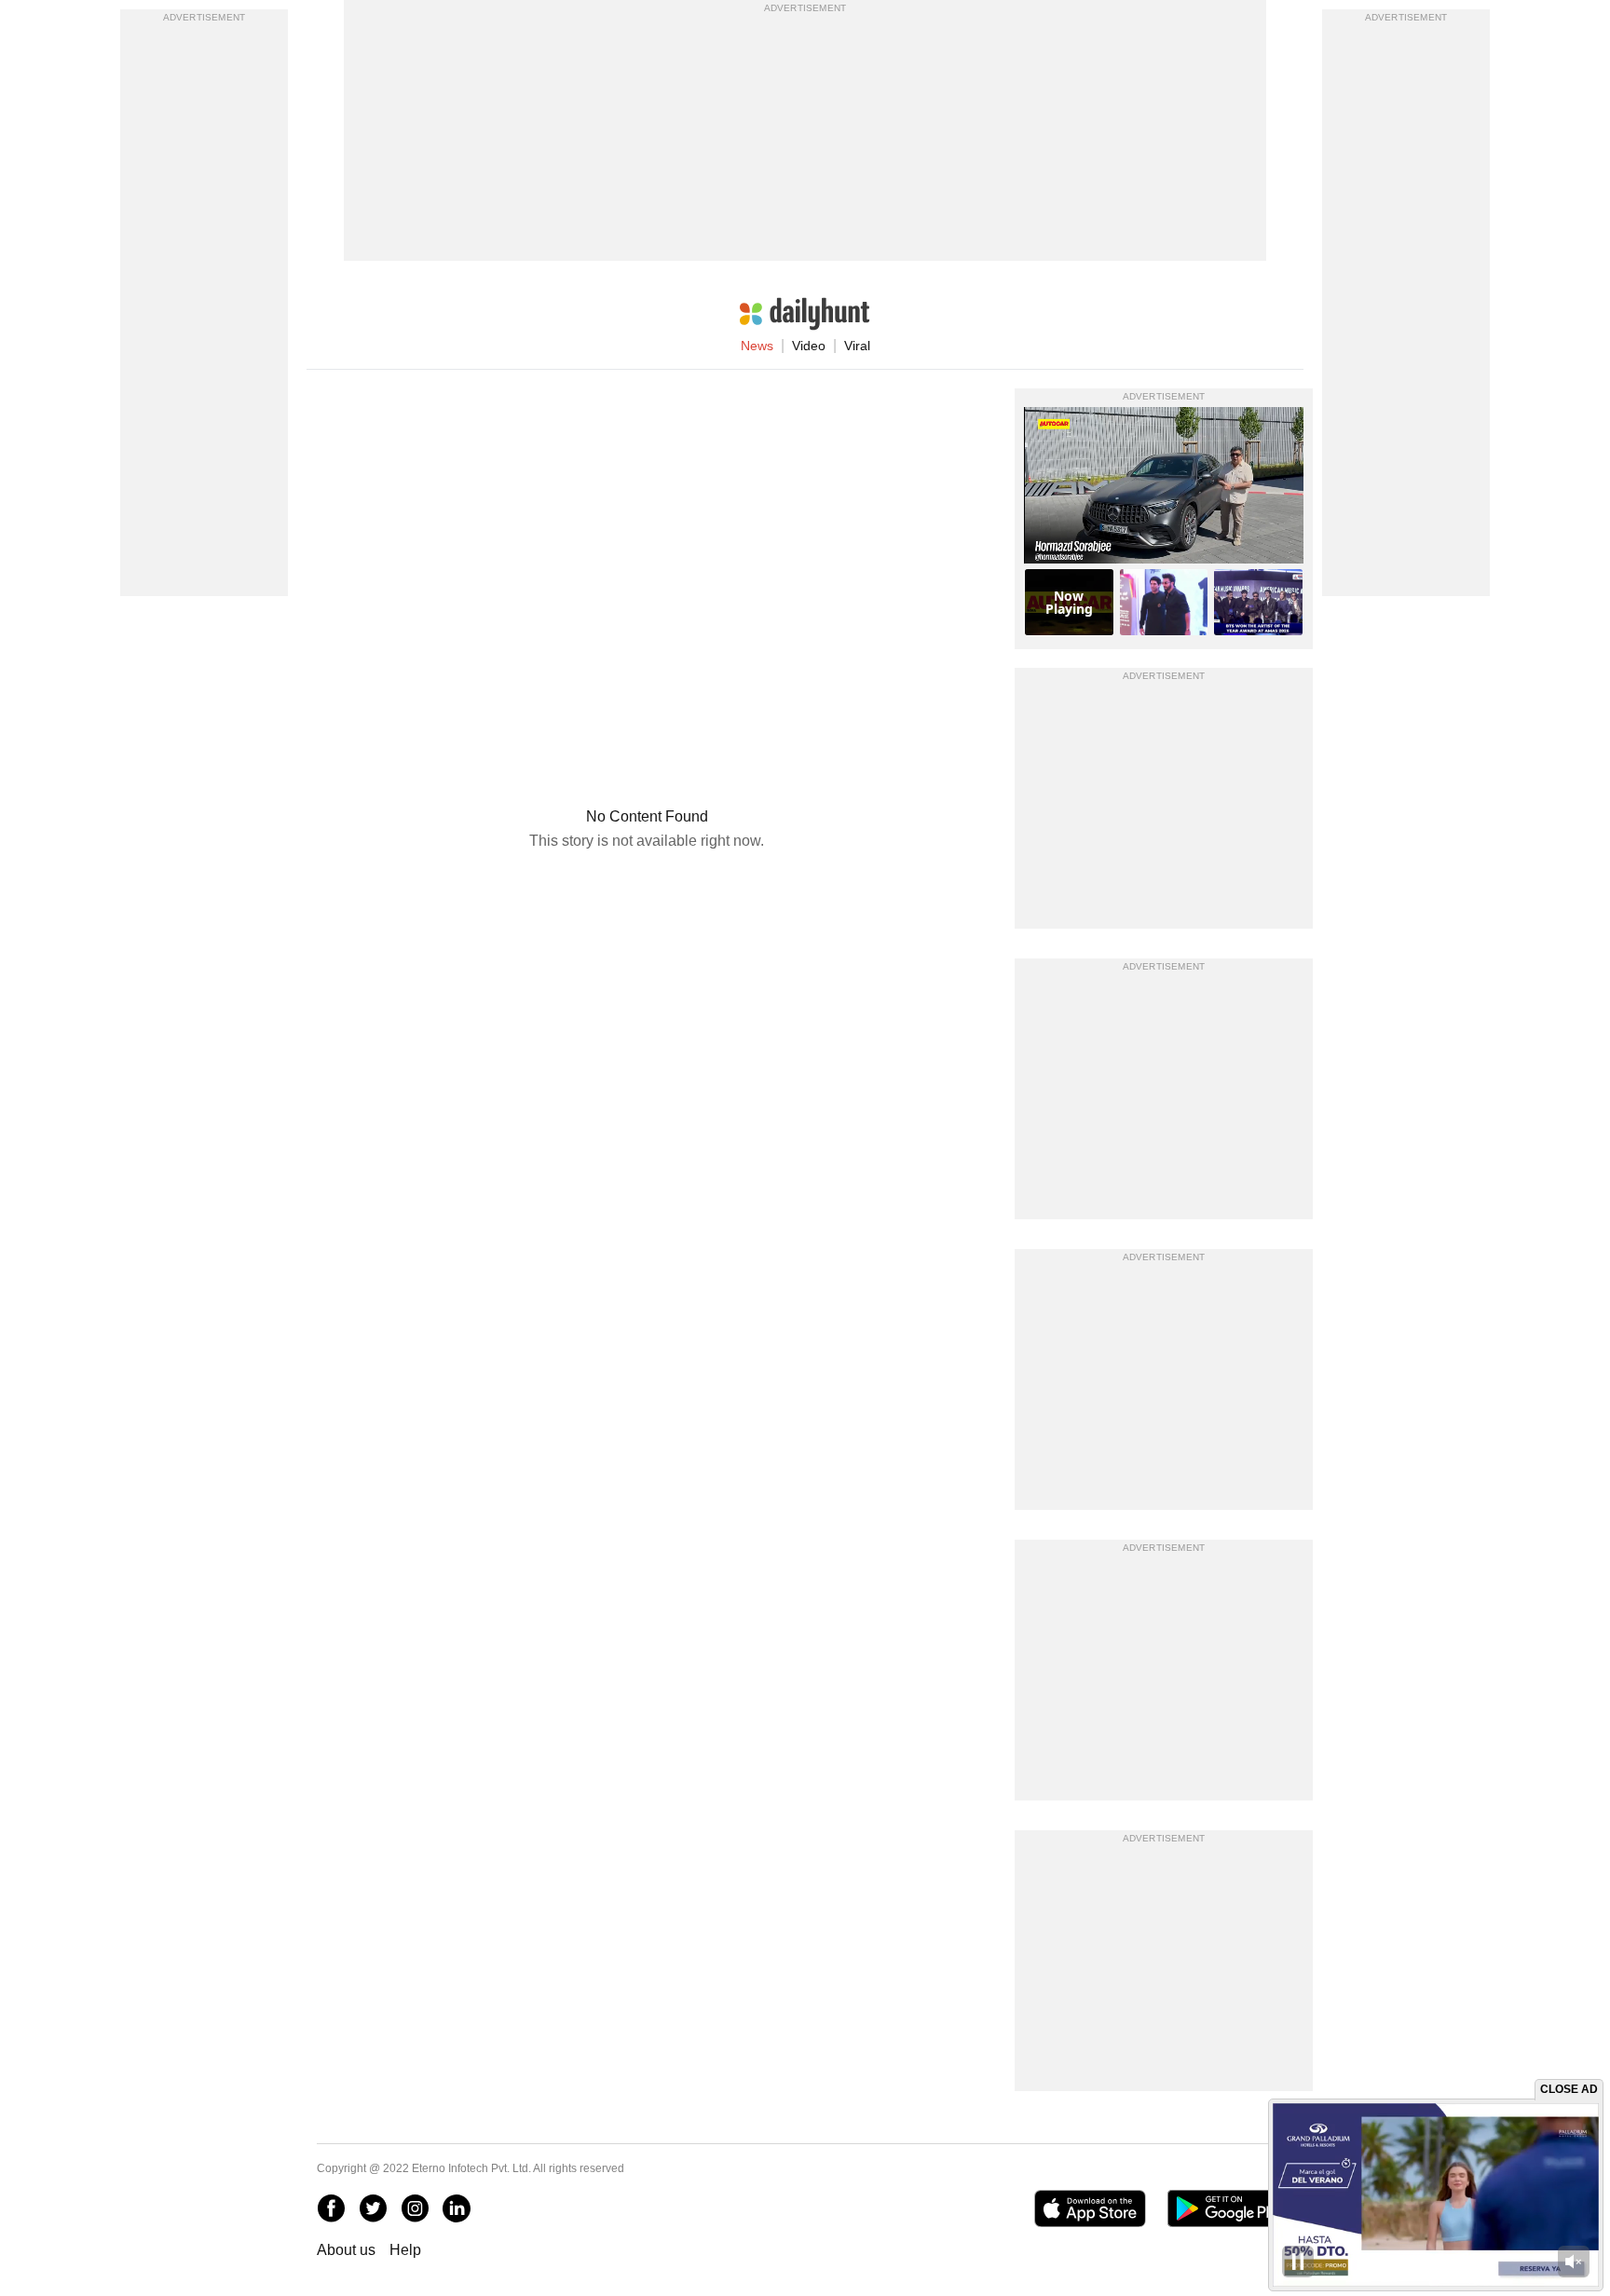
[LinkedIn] (457, 2208)
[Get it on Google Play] (1230, 2208)
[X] (373, 2208)
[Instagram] (415, 2208)
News (757, 346)
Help (405, 2250)
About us (346, 2250)
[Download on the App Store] (1090, 2208)
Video (809, 346)
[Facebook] (331, 2208)
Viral (857, 346)
